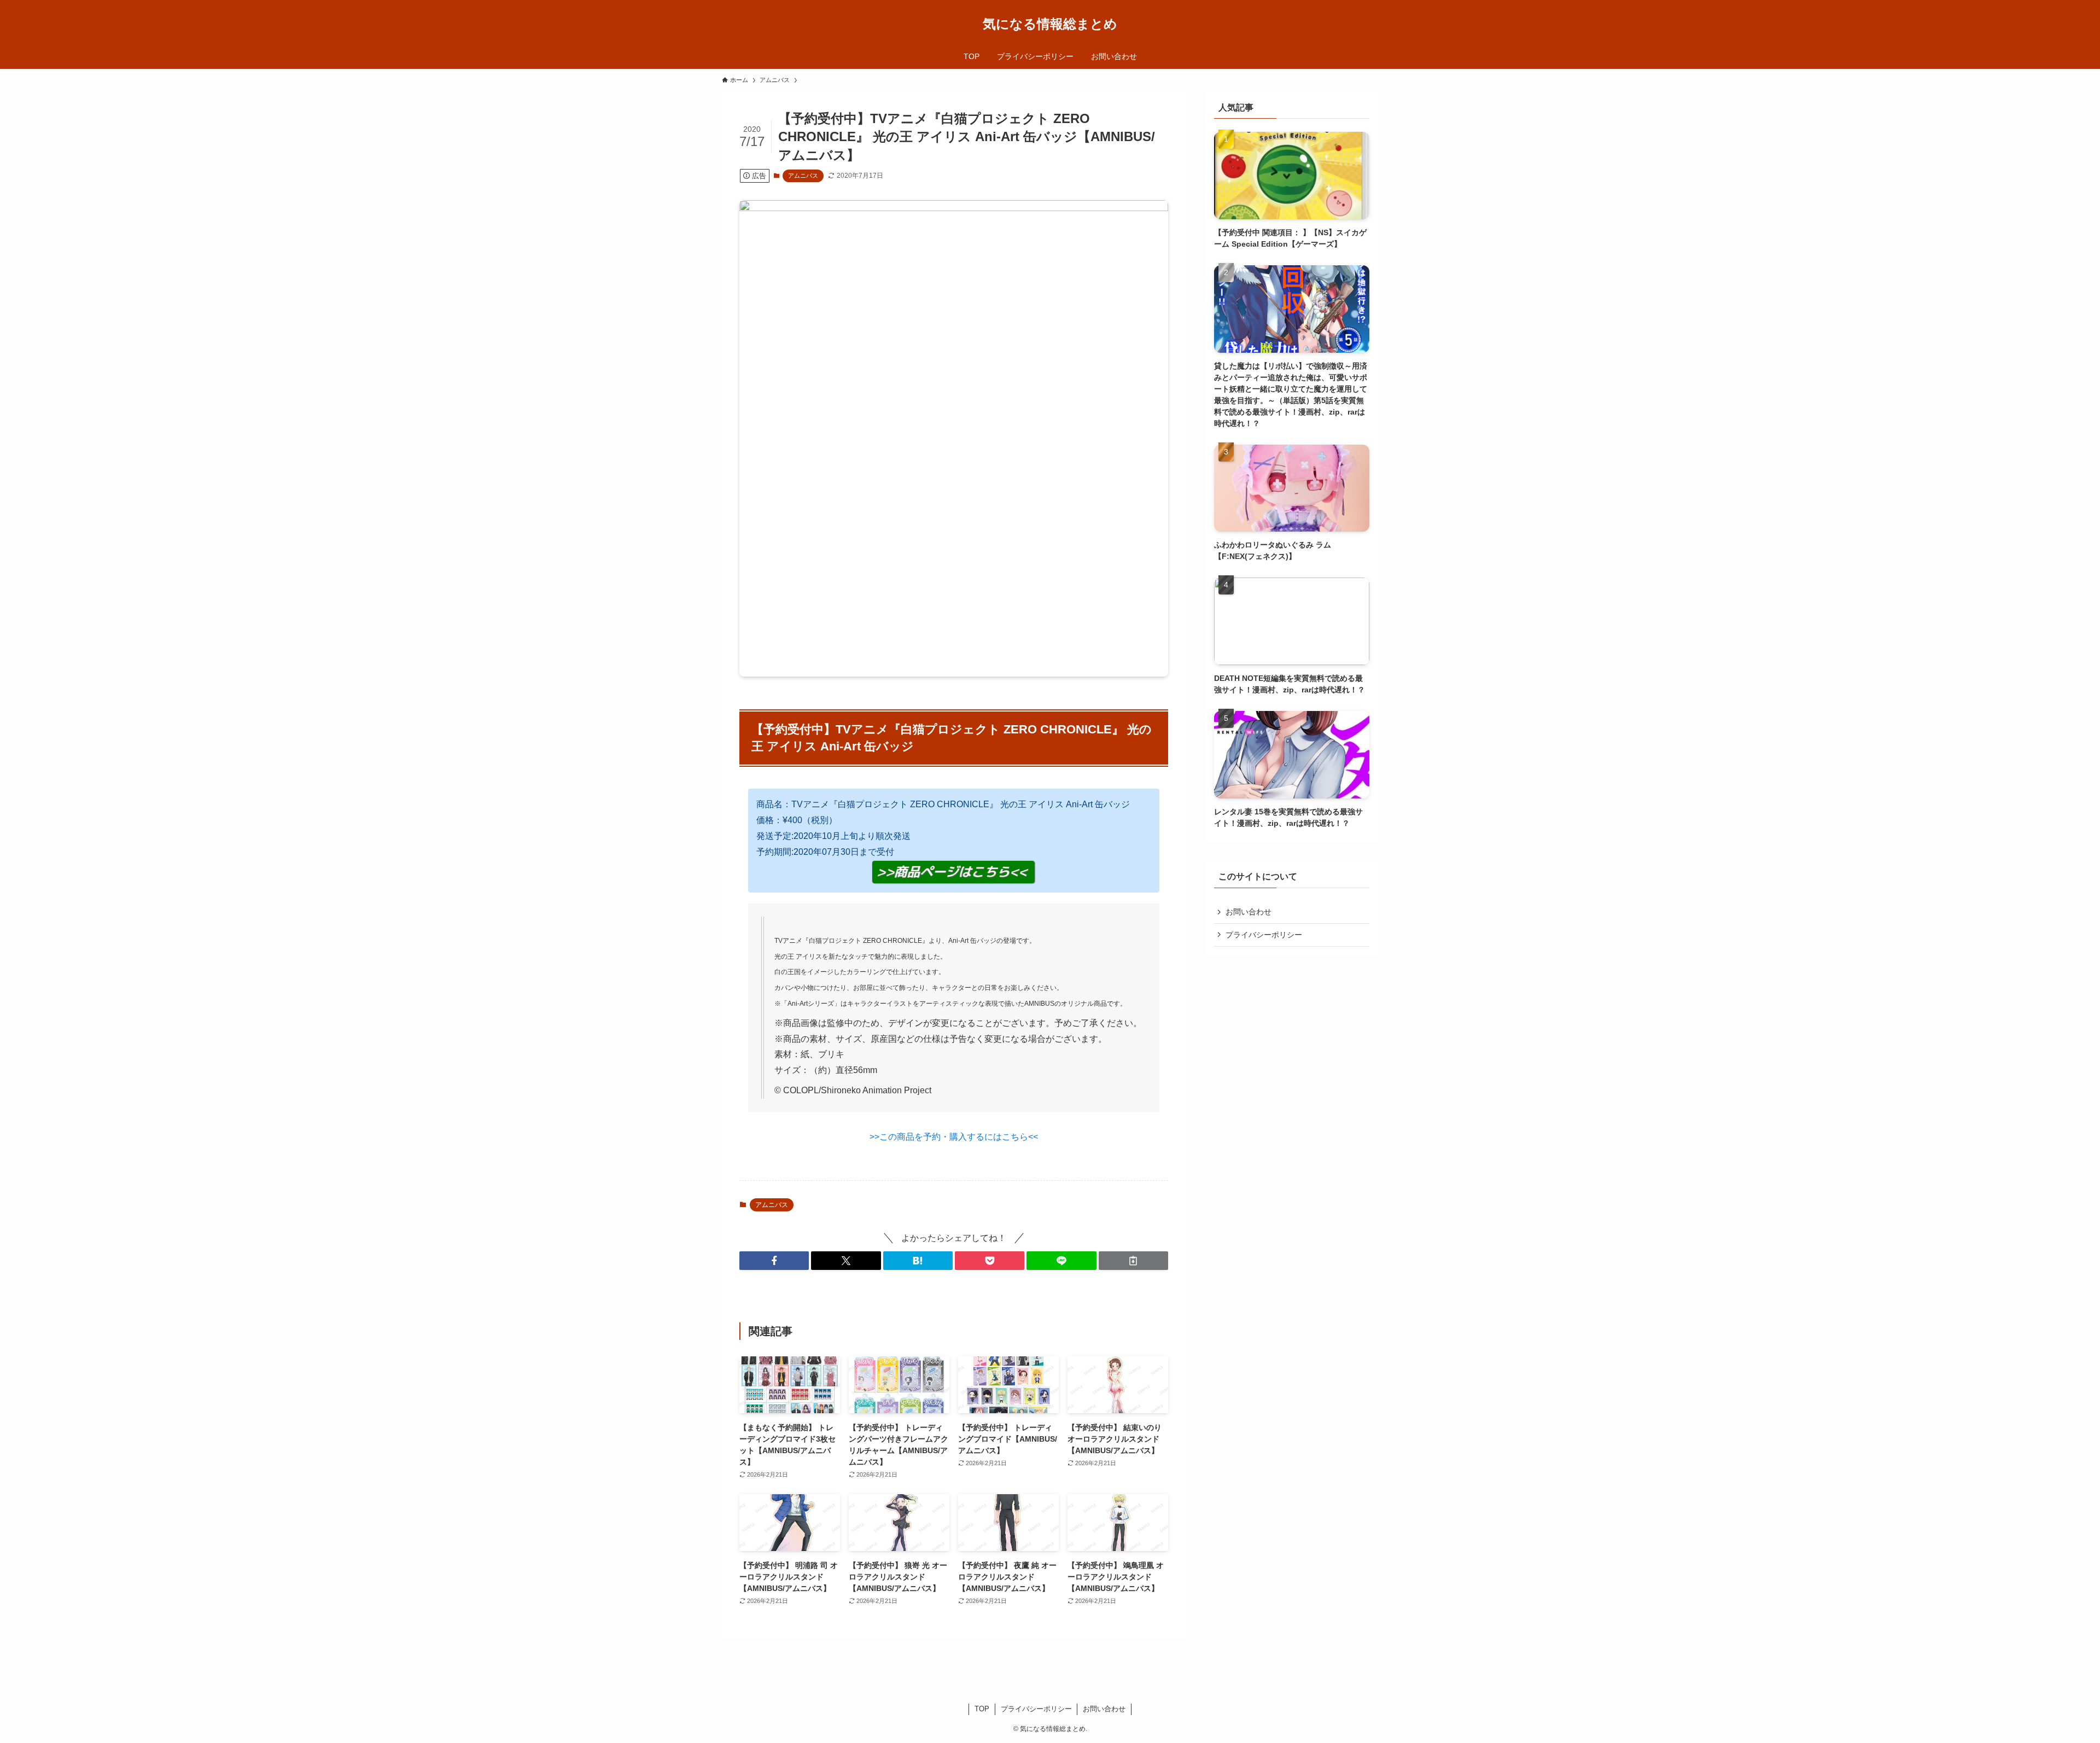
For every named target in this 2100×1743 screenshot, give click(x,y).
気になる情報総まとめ (1050, 24)
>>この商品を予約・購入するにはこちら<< (954, 1137)
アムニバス (803, 176)
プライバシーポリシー (1264, 935)
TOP (982, 1709)
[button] (774, 1261)
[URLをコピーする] (1133, 1261)
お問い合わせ (1249, 912)
